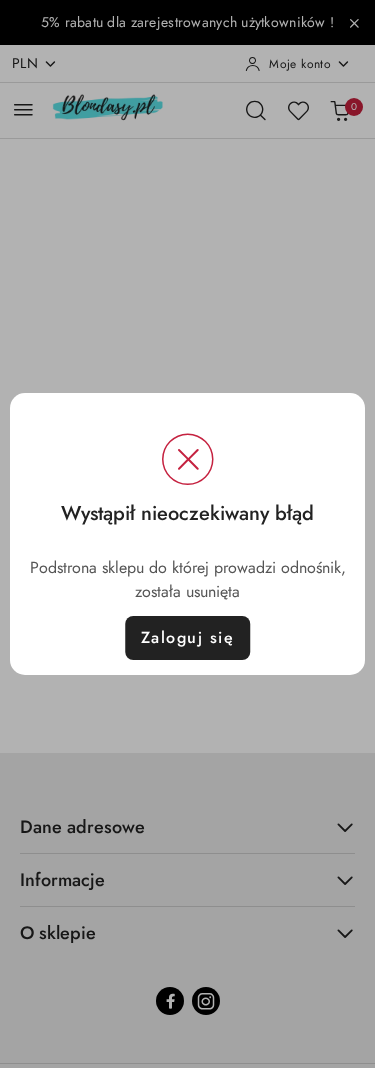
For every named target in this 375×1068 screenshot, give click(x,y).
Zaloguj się (188, 637)
